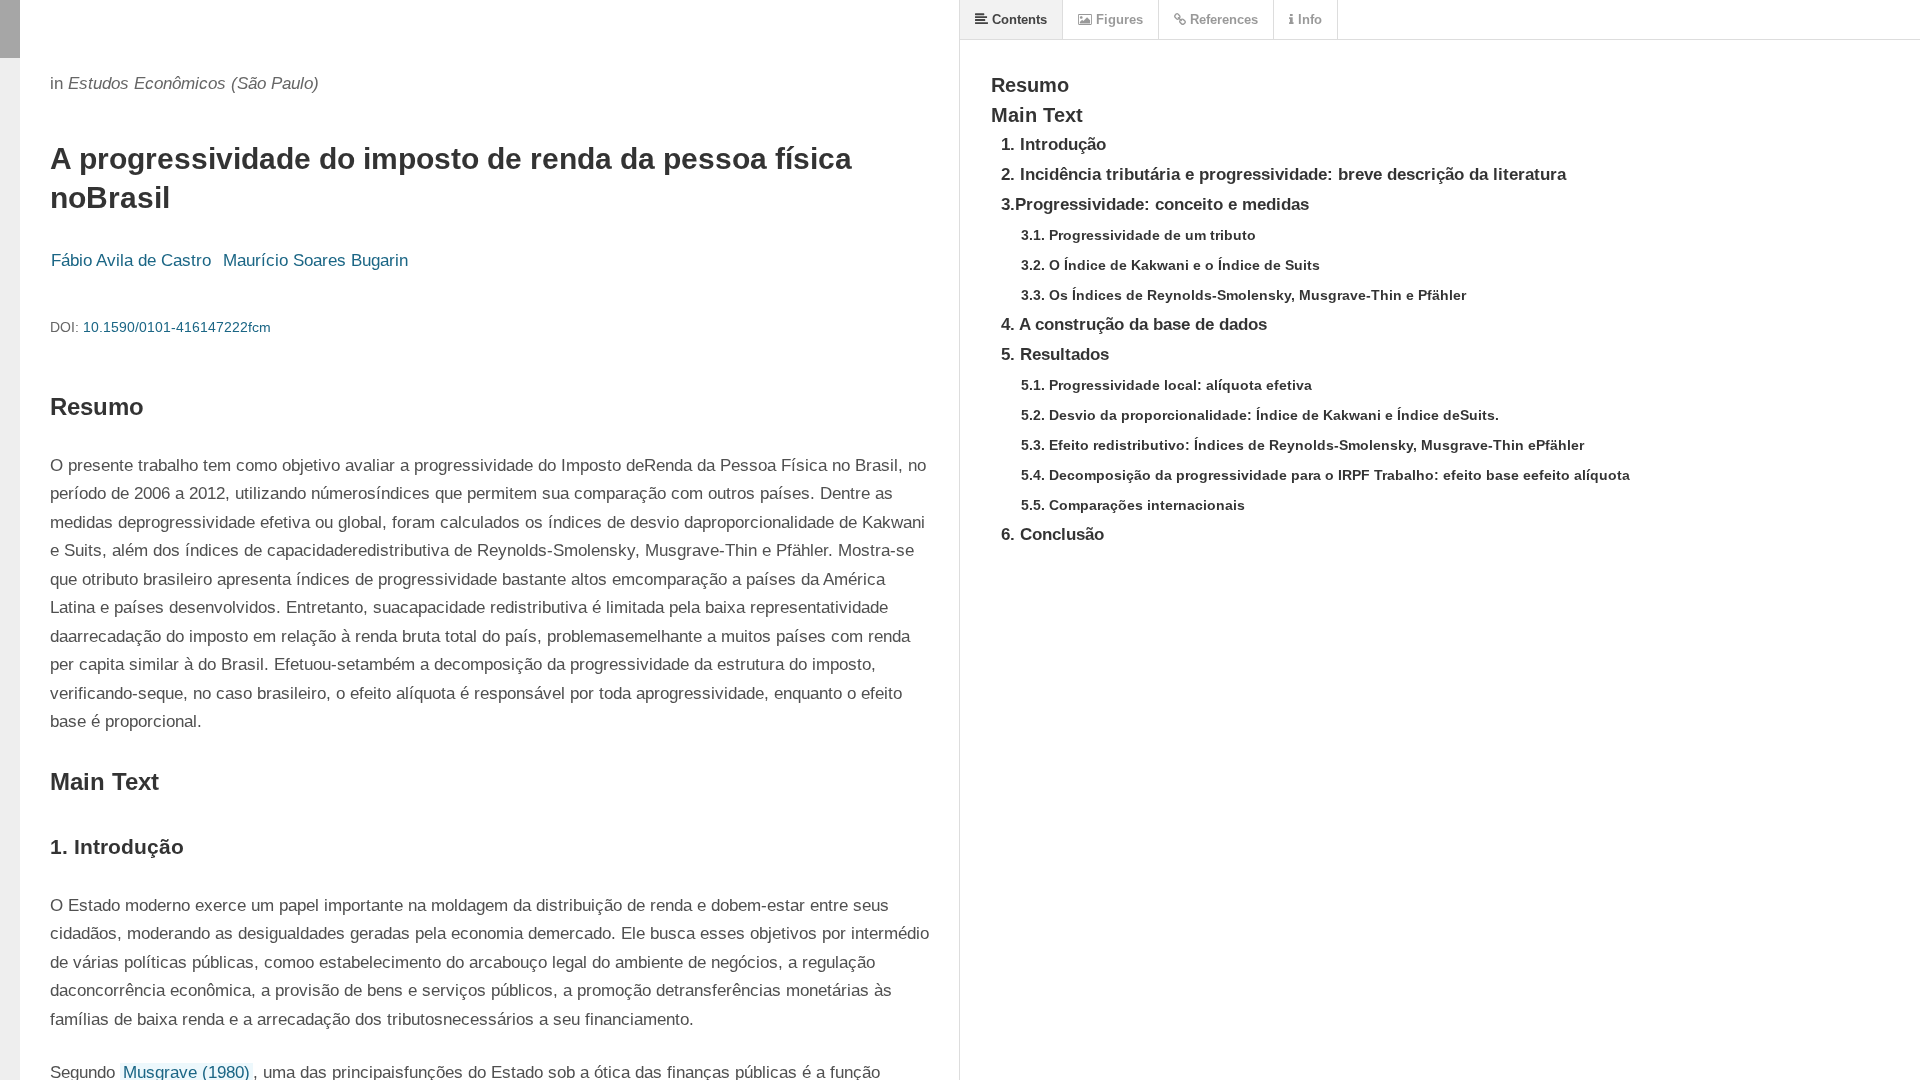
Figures (1117, 19)
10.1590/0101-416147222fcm (177, 327)
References (1222, 19)
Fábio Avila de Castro (131, 260)
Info (1308, 19)
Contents (1017, 19)
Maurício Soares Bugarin (315, 260)
